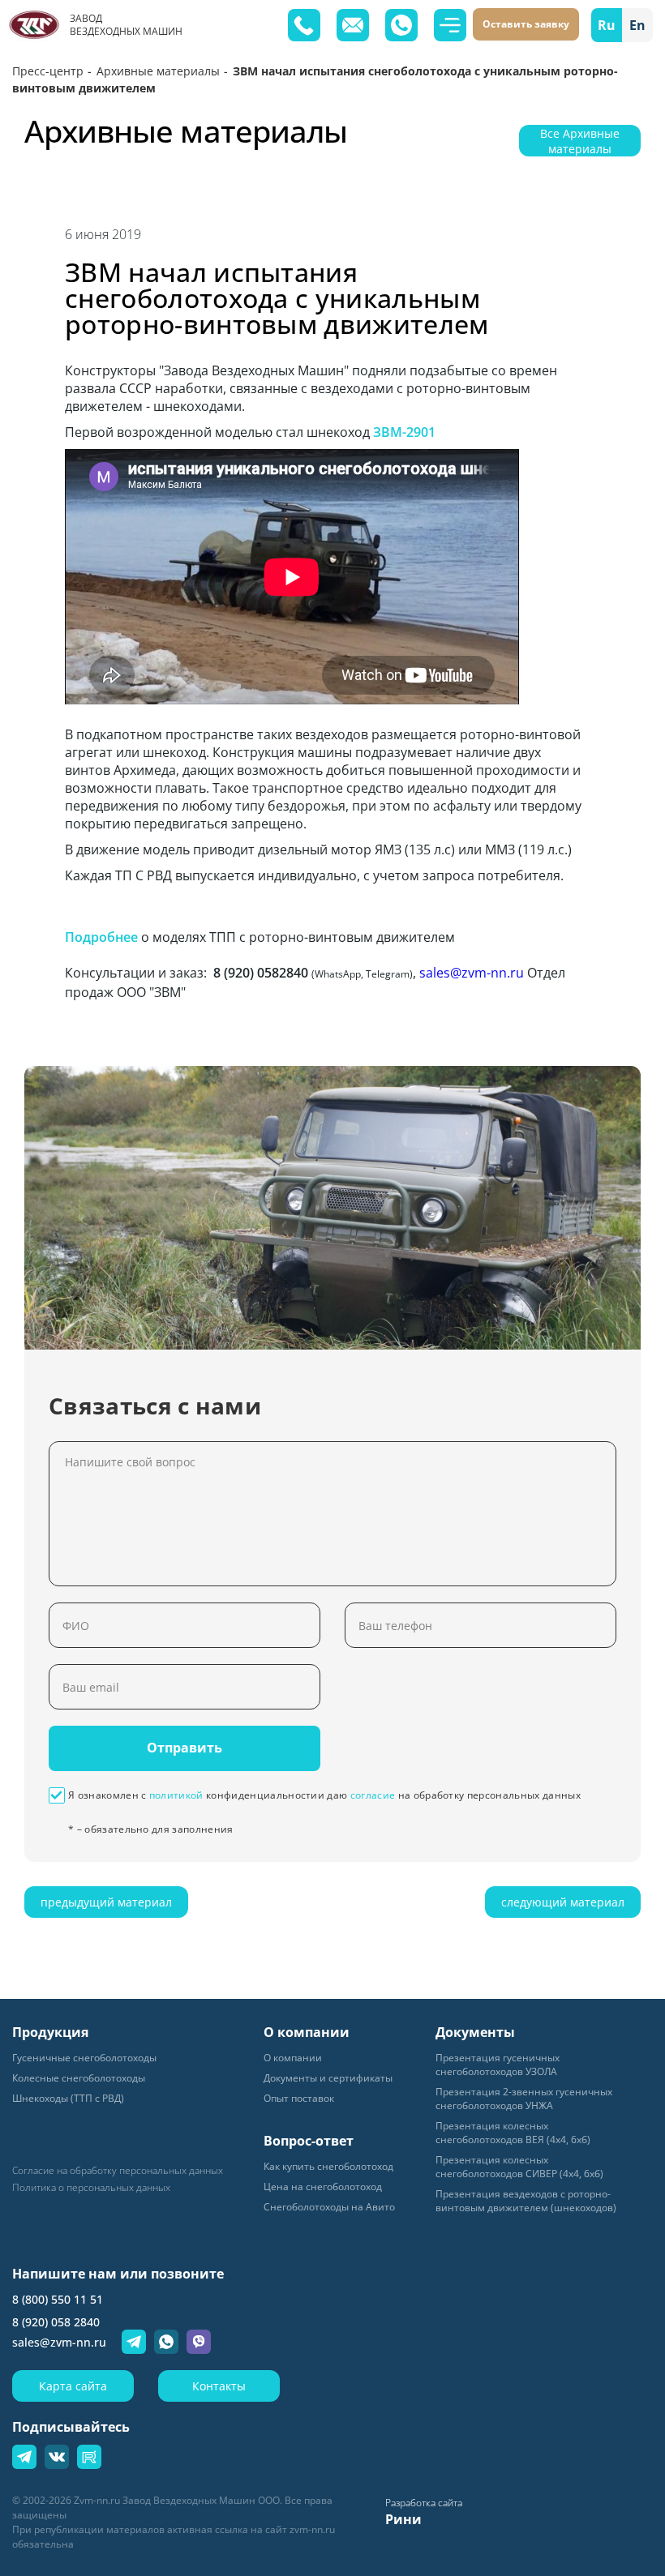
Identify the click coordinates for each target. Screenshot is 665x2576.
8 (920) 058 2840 (56, 2322)
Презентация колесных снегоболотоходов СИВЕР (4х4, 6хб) (519, 2167)
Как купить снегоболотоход (328, 2166)
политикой (176, 1795)
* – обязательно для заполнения (151, 1829)
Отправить (184, 1748)
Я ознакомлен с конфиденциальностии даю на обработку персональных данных (324, 1795)
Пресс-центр (48, 71)
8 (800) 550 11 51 (58, 2299)
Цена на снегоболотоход (323, 2187)
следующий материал (563, 1902)
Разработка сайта (424, 2503)
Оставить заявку (526, 24)
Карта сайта (73, 2386)
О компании (293, 2058)
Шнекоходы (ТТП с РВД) (68, 2098)
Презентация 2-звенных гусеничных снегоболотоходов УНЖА (524, 2099)
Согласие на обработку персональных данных (118, 2171)
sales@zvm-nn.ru (472, 973)
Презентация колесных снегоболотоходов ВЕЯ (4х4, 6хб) (513, 2133)
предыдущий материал (106, 1902)
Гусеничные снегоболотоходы (84, 2058)
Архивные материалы (158, 71)
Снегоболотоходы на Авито (329, 2207)
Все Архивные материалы (580, 141)
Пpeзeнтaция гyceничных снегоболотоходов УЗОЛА (498, 2065)
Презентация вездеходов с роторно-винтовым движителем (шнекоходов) (526, 2201)
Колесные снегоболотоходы (79, 2078)
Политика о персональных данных (91, 2188)
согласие (373, 1795)
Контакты (219, 2386)
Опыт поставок (299, 2098)
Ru (607, 25)
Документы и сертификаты (328, 2078)
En (637, 25)
